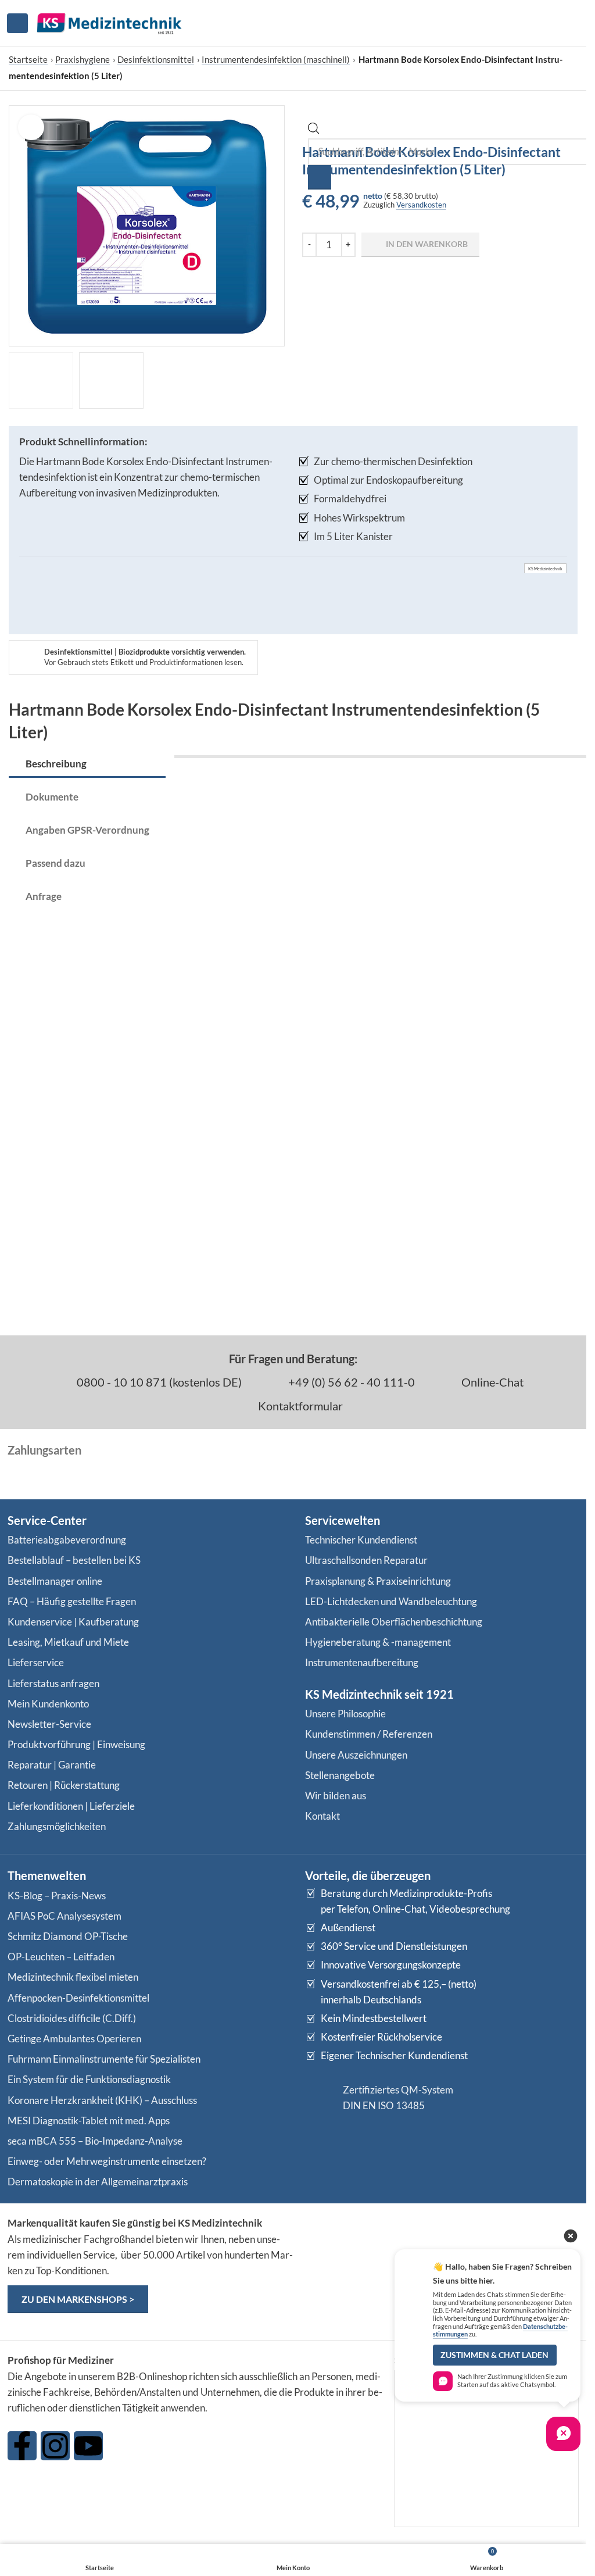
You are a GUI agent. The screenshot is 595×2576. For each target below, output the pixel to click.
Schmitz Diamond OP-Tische (68, 1936)
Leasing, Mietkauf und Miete (68, 1642)
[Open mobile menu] (17, 23)
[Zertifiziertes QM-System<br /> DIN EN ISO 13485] (320, 2098)
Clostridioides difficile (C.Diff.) (72, 2018)
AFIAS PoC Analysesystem (64, 1916)
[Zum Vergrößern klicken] (31, 128)
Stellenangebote (340, 1775)
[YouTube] (88, 2446)
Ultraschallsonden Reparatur (366, 1560)
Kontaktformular (299, 1406)
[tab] (87, 764)
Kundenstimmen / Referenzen (369, 1734)
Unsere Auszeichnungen (356, 1755)
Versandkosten (421, 205)
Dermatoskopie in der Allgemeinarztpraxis (98, 2182)
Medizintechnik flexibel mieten (73, 1977)
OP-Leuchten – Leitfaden (61, 1957)
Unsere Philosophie (345, 1714)
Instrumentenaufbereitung (362, 1662)
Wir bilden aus (336, 1796)
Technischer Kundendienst (361, 1540)
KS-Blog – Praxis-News (57, 1896)
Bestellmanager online (55, 1581)
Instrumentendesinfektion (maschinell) (276, 59)
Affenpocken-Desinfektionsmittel (78, 1998)
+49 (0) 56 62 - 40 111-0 (350, 1382)
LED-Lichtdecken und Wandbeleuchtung (391, 1601)
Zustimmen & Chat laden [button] (494, 2355)
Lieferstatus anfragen (53, 1683)
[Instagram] (55, 2446)
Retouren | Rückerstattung (64, 1785)
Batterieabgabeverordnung (67, 1540)
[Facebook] (22, 2446)
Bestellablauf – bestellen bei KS (74, 1560)
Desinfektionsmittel (156, 59)
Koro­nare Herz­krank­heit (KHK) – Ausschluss (102, 2100)
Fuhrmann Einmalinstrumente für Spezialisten (104, 2059)
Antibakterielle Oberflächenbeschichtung (394, 1622)
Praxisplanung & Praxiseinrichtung (378, 1581)
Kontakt (322, 1816)
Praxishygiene (83, 59)
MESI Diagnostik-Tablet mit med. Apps (89, 2121)
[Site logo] (109, 22)
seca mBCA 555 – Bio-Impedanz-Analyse (95, 2141)
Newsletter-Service (49, 1724)
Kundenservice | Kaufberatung (73, 1622)
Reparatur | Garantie (52, 1765)
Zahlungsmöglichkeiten (57, 1826)
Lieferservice (36, 1662)
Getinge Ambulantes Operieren (74, 2039)
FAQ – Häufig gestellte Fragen (72, 1601)
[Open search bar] (314, 131)
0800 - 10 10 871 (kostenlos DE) (158, 1382)
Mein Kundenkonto (48, 1704)
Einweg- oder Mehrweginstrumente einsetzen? (107, 2161)
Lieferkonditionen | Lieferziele (71, 1806)
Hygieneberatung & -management (378, 1642)
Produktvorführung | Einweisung (76, 1744)
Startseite (28, 59)
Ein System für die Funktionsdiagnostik (89, 2079)
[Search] (320, 177)
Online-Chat (491, 1382)
